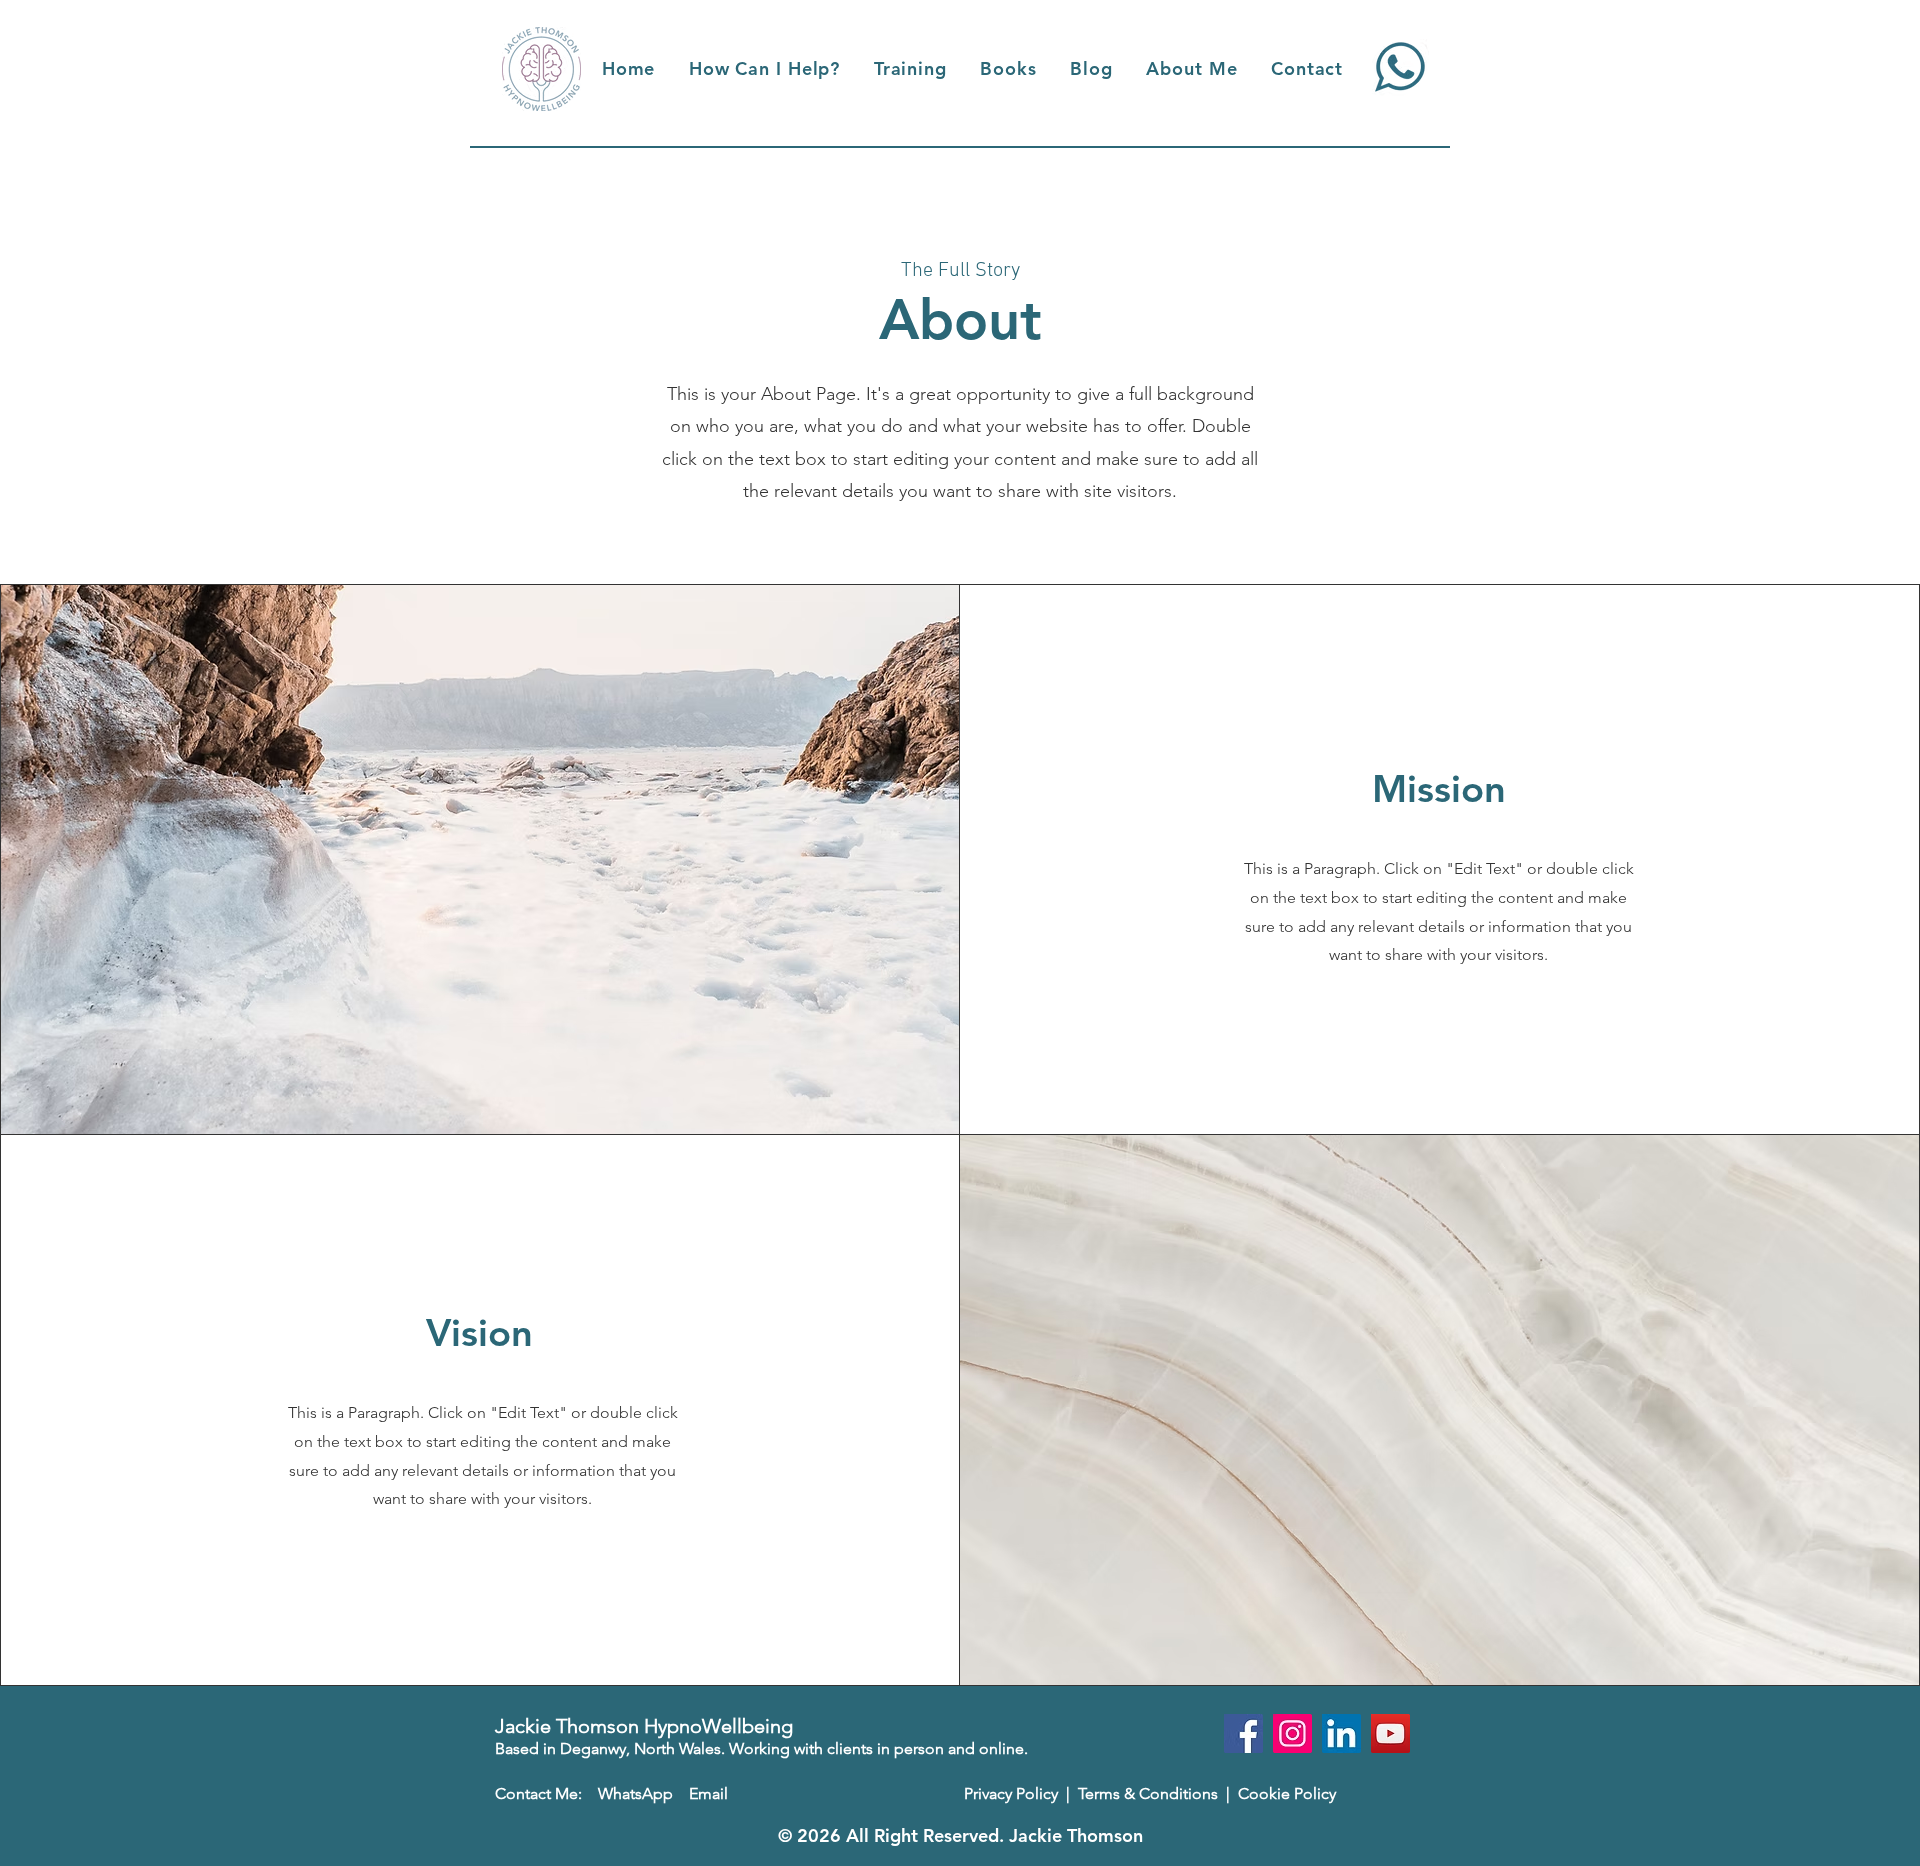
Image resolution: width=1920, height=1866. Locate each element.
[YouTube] (1390, 1733)
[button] (764, 68)
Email (708, 1793)
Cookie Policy (1287, 1793)
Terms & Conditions (1150, 1793)
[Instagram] (1292, 1733)
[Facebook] (1243, 1733)
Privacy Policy (1011, 1793)
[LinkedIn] (1341, 1733)
